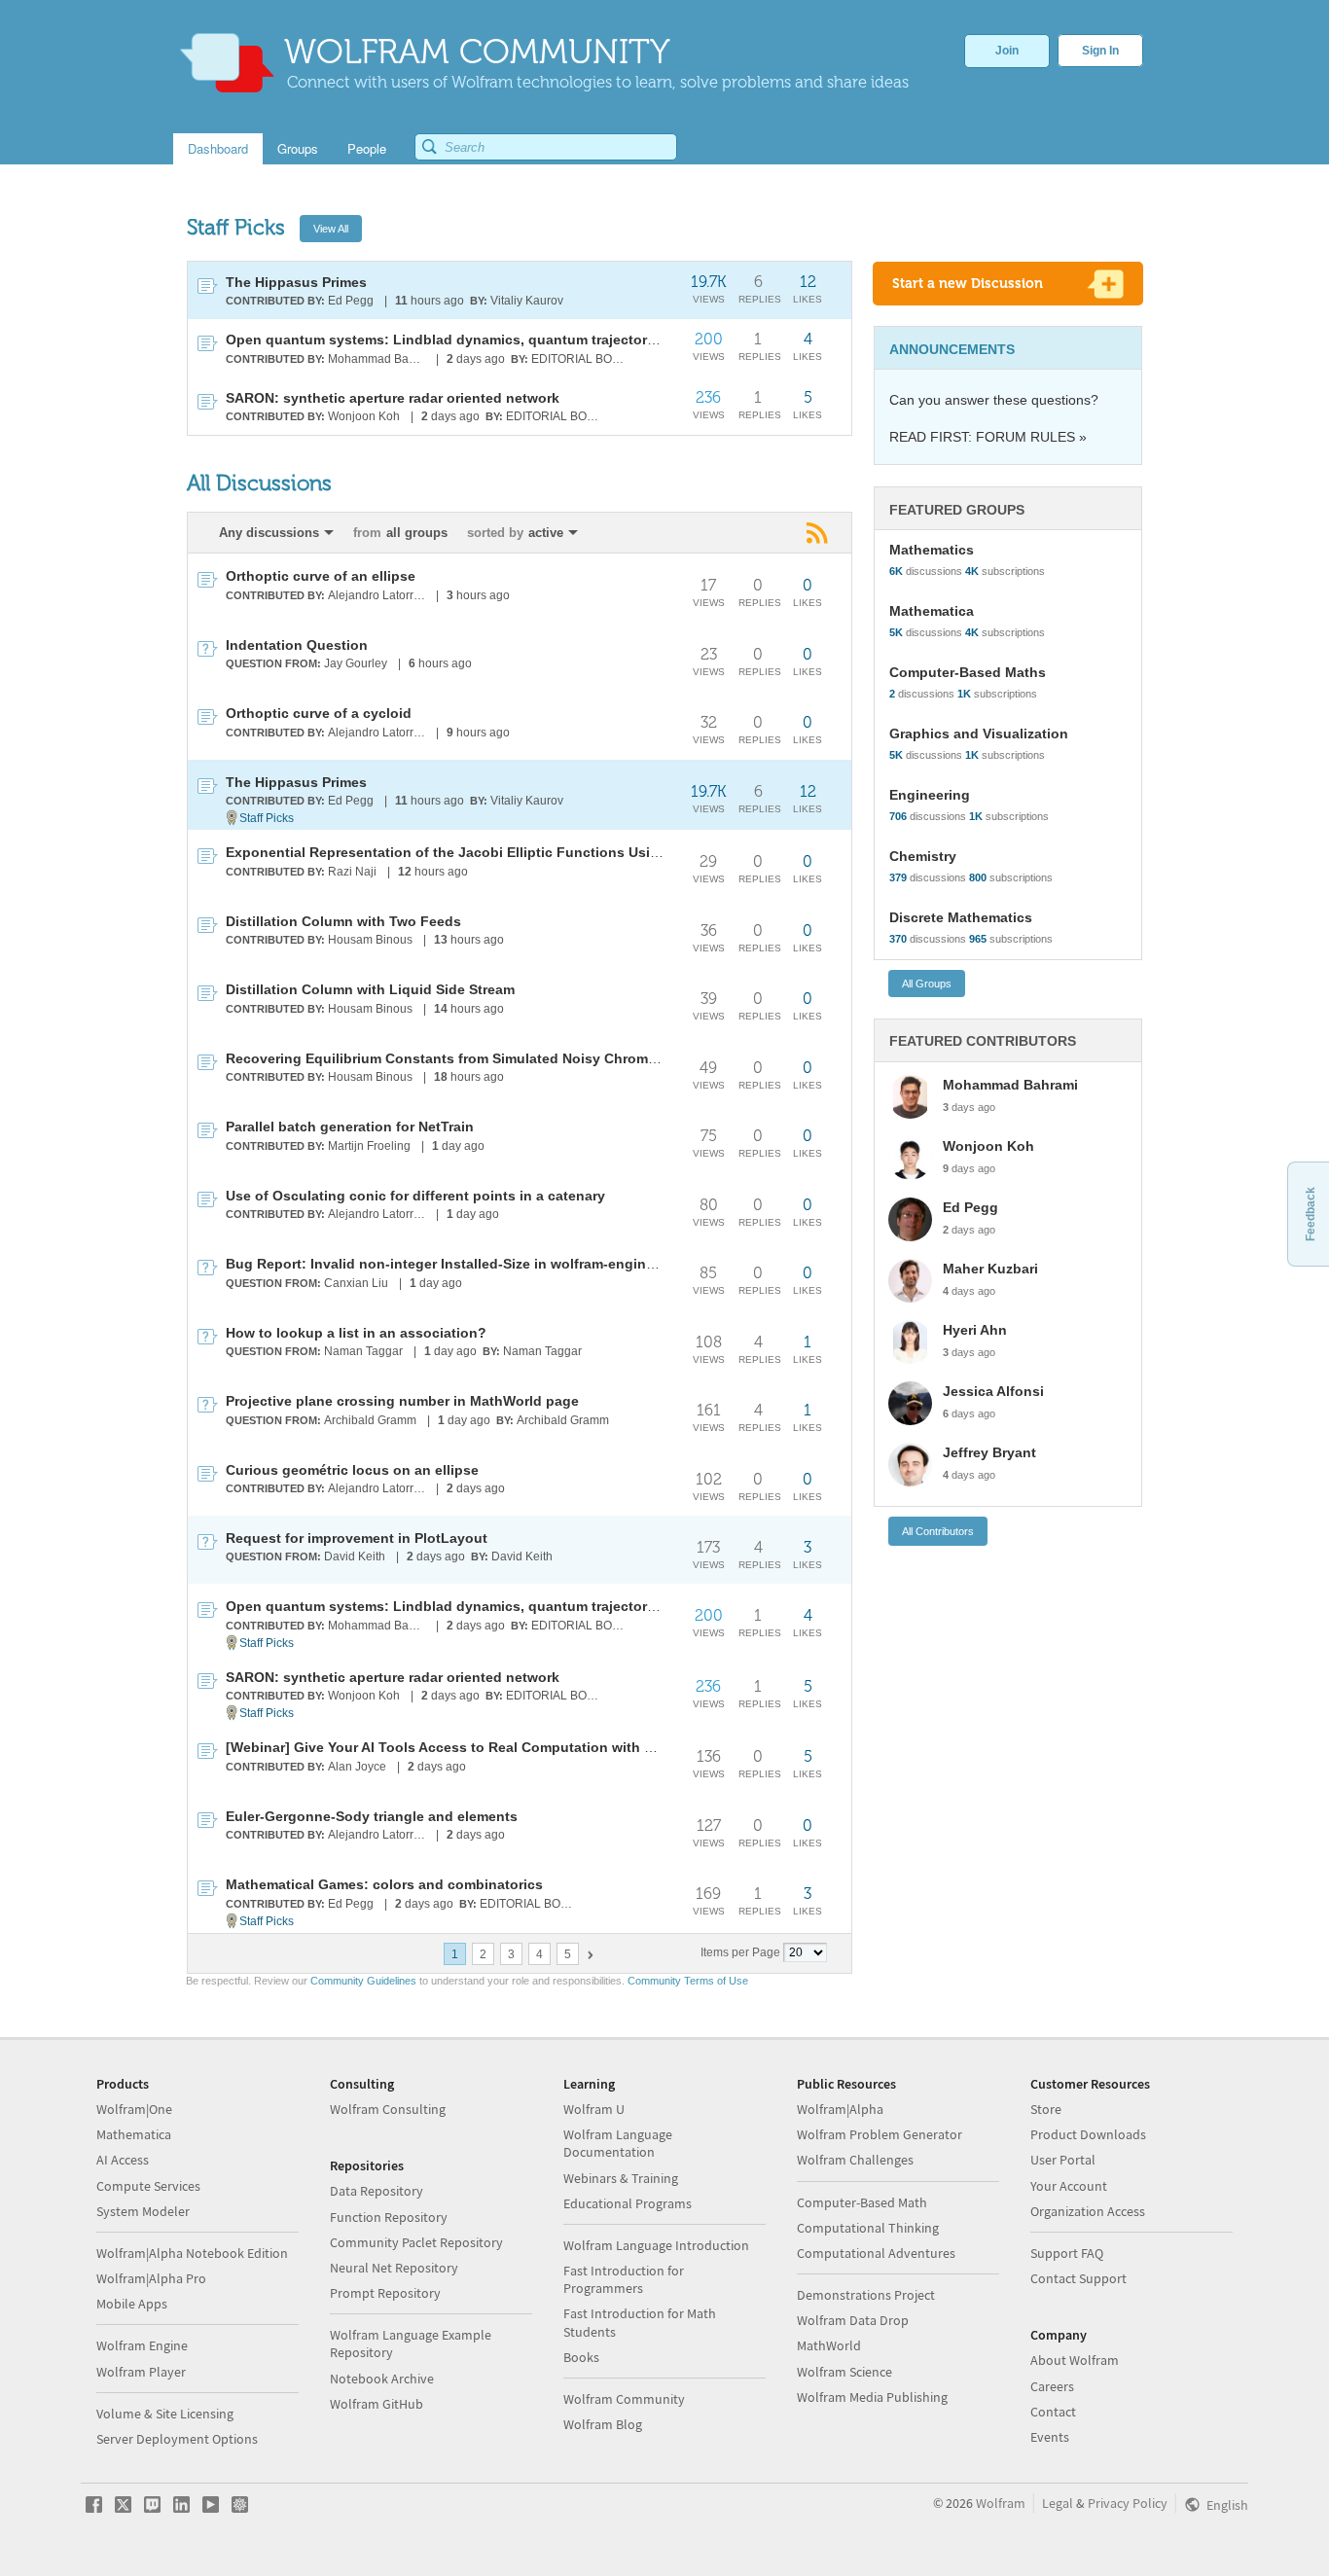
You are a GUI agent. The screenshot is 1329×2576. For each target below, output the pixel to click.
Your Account (1069, 2186)
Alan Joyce (357, 1767)
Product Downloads (1088, 2134)
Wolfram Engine (142, 2345)
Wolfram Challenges (855, 2160)
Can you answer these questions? (994, 400)
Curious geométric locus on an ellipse (352, 1470)
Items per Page (740, 1952)
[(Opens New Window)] (819, 533)
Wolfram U (594, 2109)
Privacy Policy (1128, 2503)
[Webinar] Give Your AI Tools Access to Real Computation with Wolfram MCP (479, 1747)
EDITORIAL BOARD (581, 359)
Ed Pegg (351, 301)
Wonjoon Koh (364, 416)
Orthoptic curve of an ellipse (321, 576)
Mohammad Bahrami (378, 359)
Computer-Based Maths (968, 672)
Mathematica (932, 611)
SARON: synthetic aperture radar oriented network (393, 398)
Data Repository (377, 2191)
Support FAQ (1067, 2253)
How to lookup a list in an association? (356, 1333)
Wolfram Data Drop (853, 2320)
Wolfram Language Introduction (656, 2245)
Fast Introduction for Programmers (624, 2279)
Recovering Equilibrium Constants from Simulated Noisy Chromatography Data (488, 1058)
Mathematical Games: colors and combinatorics (384, 1884)
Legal (1058, 2503)
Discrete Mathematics (961, 917)
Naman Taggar (363, 1351)
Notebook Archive (382, 2379)
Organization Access (1088, 2211)
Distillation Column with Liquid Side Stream (370, 989)
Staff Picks (267, 818)
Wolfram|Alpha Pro (151, 2278)
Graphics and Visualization (979, 733)
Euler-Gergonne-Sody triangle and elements (372, 1816)
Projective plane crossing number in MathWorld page (402, 1401)
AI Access (123, 2160)
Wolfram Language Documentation (618, 2143)
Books (581, 2357)
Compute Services (148, 2186)
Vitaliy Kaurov (527, 301)
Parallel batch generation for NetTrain (350, 1127)
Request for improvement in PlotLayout (357, 1538)
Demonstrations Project (866, 2295)
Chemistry (923, 856)
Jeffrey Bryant (989, 1452)
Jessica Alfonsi (993, 1391)
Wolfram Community (624, 2399)
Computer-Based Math (862, 2202)
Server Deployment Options (177, 2439)
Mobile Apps (132, 2304)
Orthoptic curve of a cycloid (319, 713)
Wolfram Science (844, 2372)
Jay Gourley (356, 663)
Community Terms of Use (688, 1981)
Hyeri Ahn (975, 1330)
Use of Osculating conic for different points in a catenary (415, 1196)
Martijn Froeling (369, 1146)
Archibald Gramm (370, 1420)
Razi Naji (352, 872)
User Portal (1063, 2160)
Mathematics (932, 550)
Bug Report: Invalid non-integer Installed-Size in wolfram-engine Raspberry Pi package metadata (547, 1264)
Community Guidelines (363, 1981)
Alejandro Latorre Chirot (378, 595)
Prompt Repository (385, 2293)
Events (1050, 2437)
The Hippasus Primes (296, 282)
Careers (1052, 2386)
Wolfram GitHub (377, 2404)
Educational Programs (628, 2203)
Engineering (930, 795)
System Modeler (143, 2211)
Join (1007, 51)
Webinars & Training (621, 2178)
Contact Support (1078, 2278)
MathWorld (829, 2345)
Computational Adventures (876, 2253)
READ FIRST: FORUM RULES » (988, 437)
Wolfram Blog (603, 2424)
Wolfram (1001, 2503)
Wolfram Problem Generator (880, 2134)
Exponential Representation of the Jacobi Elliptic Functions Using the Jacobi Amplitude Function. (553, 852)
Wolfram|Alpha (840, 2109)
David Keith (355, 1556)
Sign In (1100, 51)
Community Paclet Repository (416, 2242)
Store (1046, 2109)
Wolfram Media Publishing (872, 2397)
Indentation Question (297, 645)
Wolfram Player (141, 2372)
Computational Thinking (868, 2228)
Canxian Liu (356, 1283)
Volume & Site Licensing (165, 2414)
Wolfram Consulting (388, 2109)
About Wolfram (1075, 2360)
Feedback (1311, 1214)
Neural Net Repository (394, 2268)
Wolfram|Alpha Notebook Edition (192, 2253)
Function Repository (389, 2217)
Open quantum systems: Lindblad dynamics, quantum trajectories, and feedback (495, 340)
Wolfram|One (134, 2109)
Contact (1053, 2412)
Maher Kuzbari (990, 1269)
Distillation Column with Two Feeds (343, 921)
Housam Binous (370, 940)
